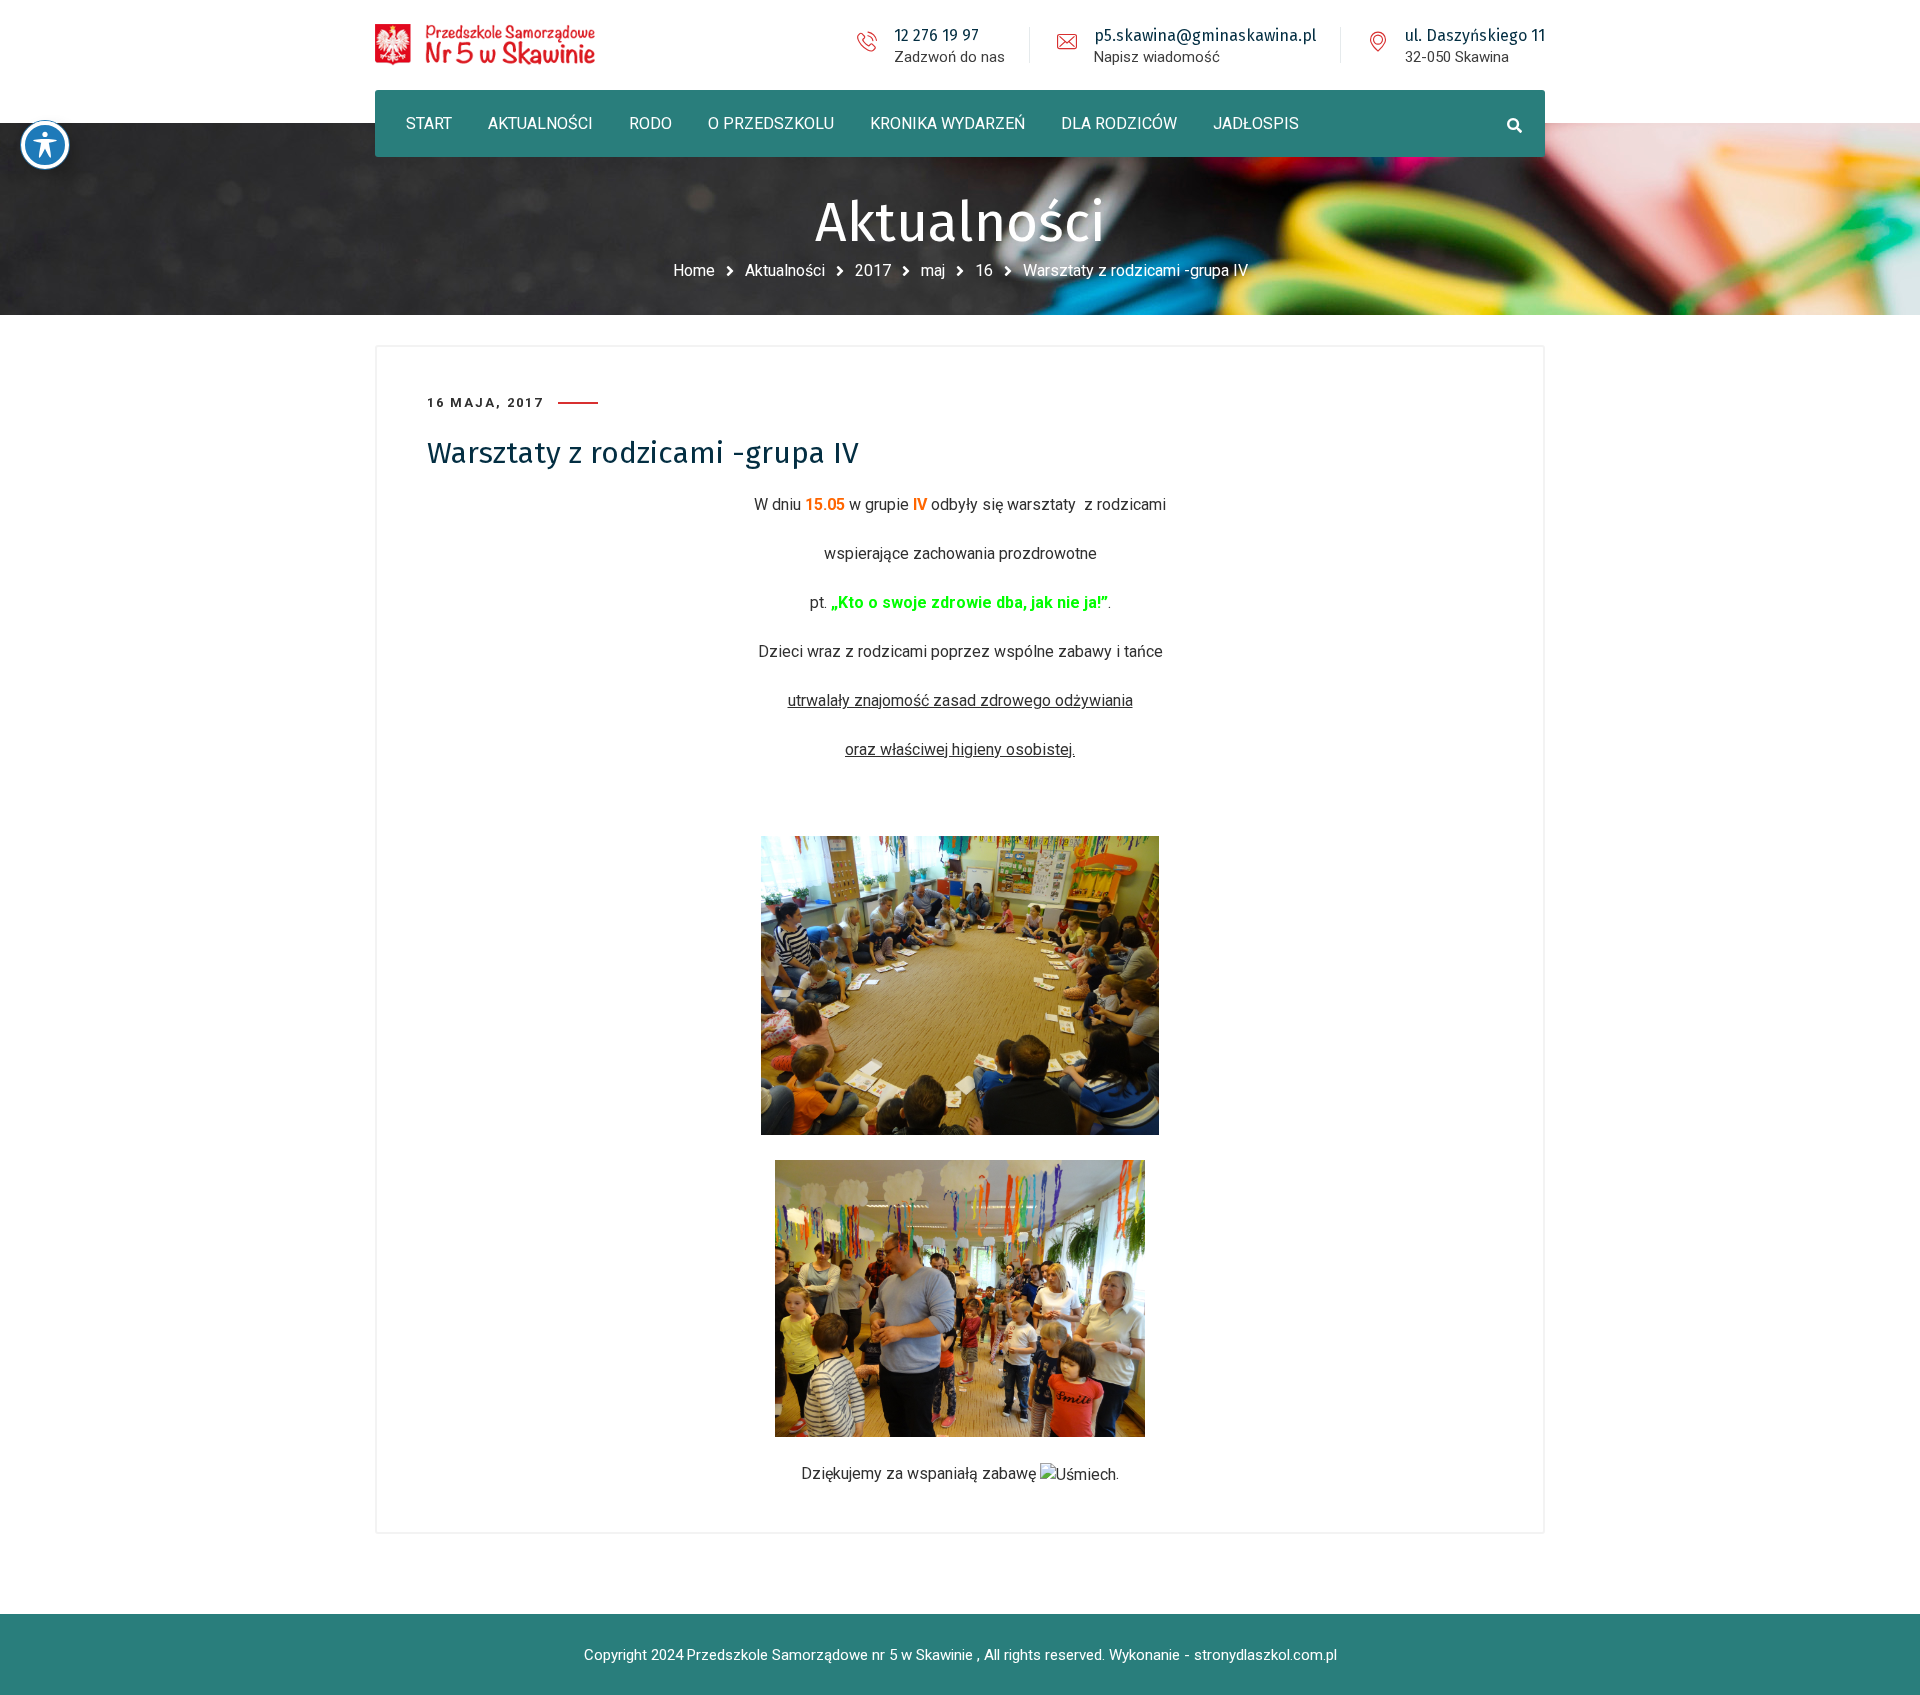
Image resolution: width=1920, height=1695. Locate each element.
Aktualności (785, 270)
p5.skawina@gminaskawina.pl (1205, 35)
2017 (873, 270)
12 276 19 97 (936, 35)
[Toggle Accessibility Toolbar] (45, 145)
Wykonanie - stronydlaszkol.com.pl (1223, 1655)
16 (984, 270)
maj (933, 270)
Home (694, 270)
